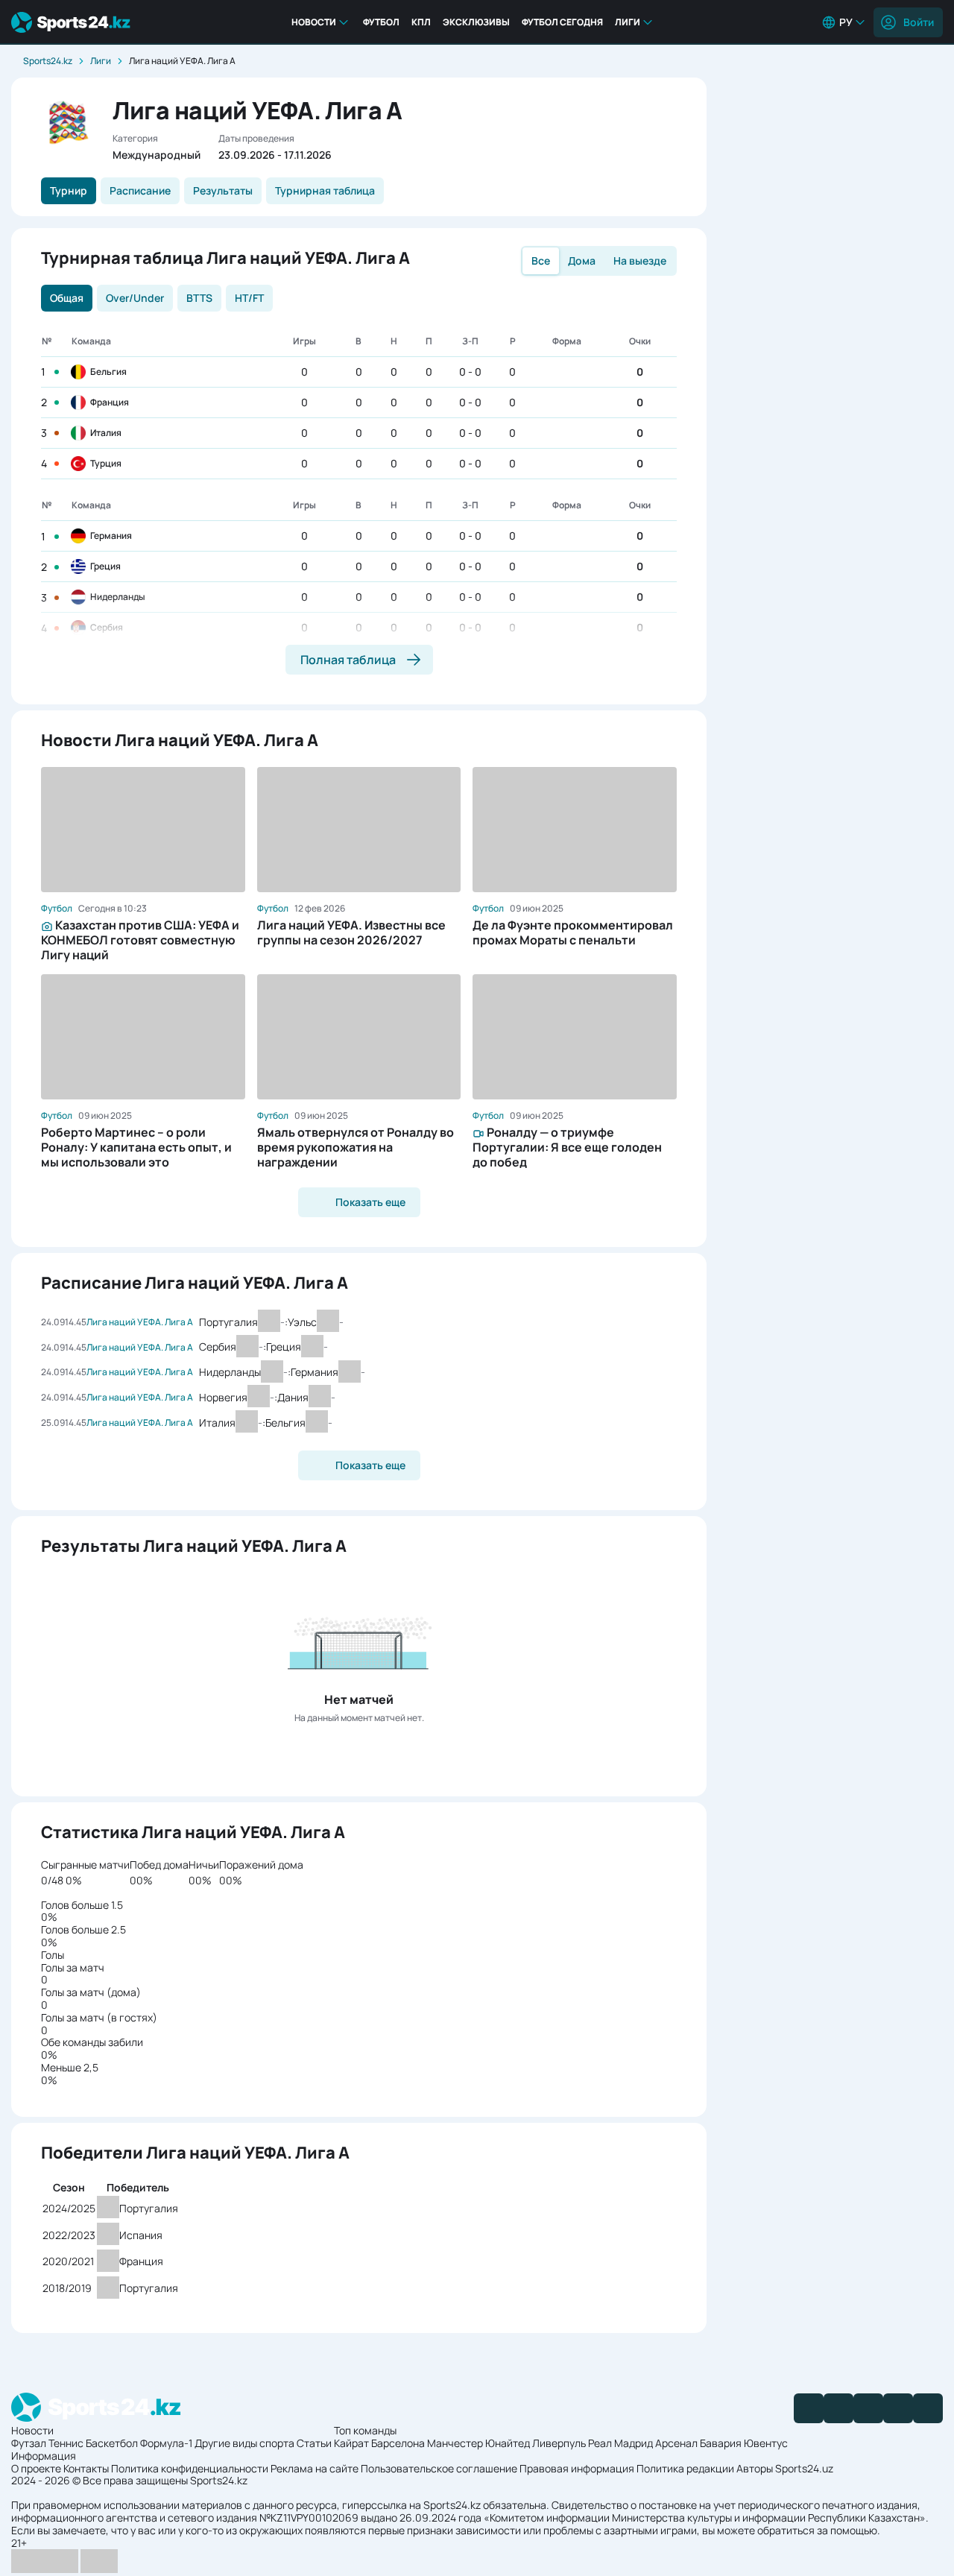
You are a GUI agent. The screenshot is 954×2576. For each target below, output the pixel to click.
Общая (67, 298)
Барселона (398, 2443)
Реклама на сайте (315, 2468)
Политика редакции (685, 2468)
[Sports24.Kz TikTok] (898, 2408)
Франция (110, 402)
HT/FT (249, 298)
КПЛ (421, 22)
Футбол (381, 22)
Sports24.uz (804, 2468)
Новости (314, 22)
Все (541, 261)
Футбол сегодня (562, 22)
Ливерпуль (559, 2443)
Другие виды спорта (244, 2443)
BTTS (199, 298)
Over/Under (135, 298)
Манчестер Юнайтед (478, 2443)
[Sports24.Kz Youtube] (868, 2408)
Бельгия (108, 372)
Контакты (86, 2468)
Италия (106, 433)
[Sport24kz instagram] (928, 2408)
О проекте (36, 2468)
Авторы (755, 2468)
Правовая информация (577, 2468)
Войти (919, 22)
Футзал (29, 2443)
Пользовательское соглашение (439, 2468)
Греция (105, 566)
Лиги (628, 22)
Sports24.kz (48, 61)
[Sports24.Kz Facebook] (809, 2408)
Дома (582, 261)
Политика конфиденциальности (190, 2468)
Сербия (107, 627)
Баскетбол (112, 2443)
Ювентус (766, 2443)
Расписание (140, 190)
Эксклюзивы (476, 22)
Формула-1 (166, 2443)
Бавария (721, 2443)
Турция (106, 463)
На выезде (640, 261)
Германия (111, 536)
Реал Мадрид (620, 2443)
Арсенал (676, 2443)
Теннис (66, 2443)
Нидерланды (118, 597)
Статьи (314, 2443)
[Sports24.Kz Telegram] (838, 2408)
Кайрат (351, 2443)
